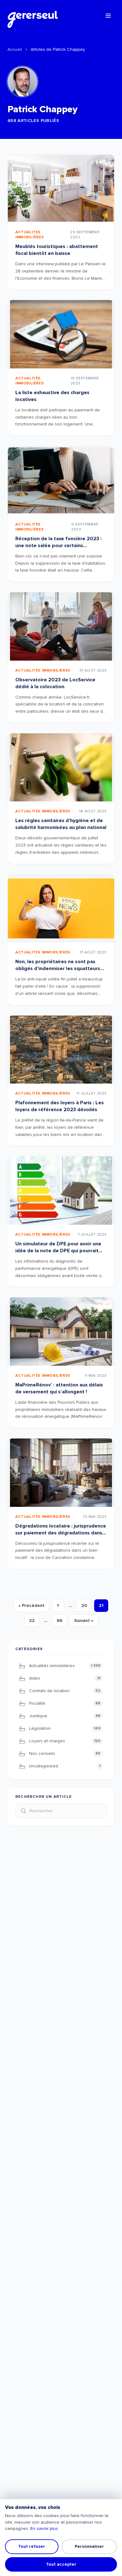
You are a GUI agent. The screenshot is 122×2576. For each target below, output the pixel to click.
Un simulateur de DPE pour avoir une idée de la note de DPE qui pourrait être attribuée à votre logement (58, 1251)
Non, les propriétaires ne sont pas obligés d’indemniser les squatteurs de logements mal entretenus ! (58, 969)
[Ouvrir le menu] (108, 16)
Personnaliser (89, 2546)
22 (32, 1621)
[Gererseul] (33, 16)
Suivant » (84, 1621)
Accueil (15, 49)
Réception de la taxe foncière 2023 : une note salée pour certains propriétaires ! (58, 546)
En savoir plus (44, 2528)
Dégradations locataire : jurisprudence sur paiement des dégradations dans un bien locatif (61, 1533)
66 (59, 1621)
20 (84, 1605)
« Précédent (31, 1605)
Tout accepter (61, 2564)
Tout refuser (32, 2546)
